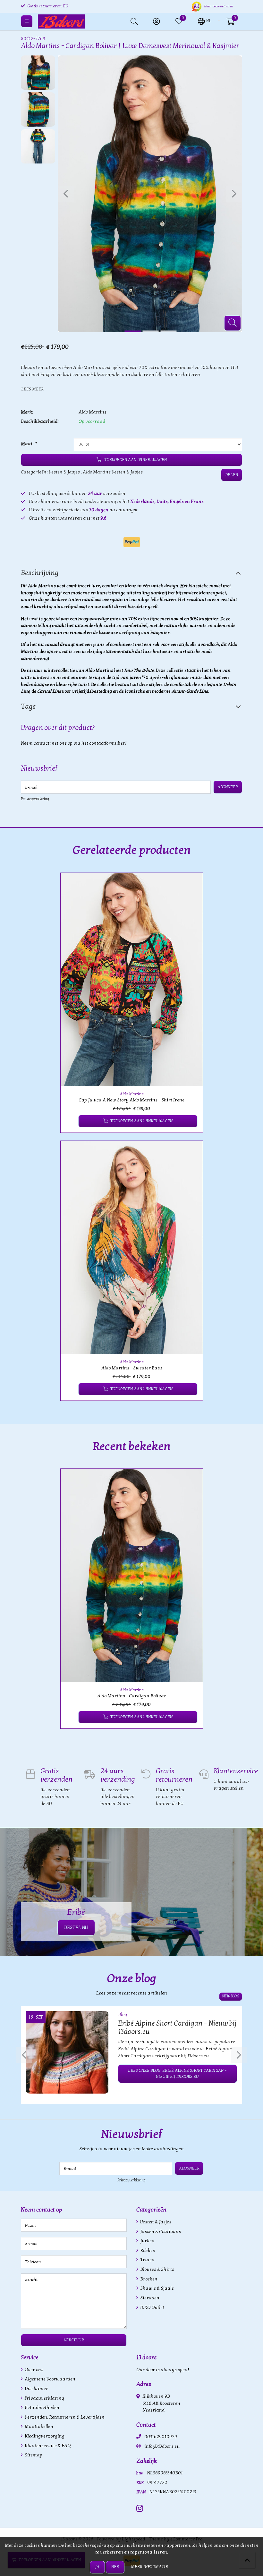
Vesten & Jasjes (64, 472)
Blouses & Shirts (157, 2269)
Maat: (29, 444)
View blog (231, 1996)
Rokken (147, 2250)
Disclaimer (36, 2389)
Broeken (148, 2279)
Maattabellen (38, 2426)
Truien (147, 2260)
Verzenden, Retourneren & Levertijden (64, 2417)
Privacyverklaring (35, 799)
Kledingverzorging (44, 2436)
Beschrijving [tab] (40, 573)
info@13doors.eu (162, 2446)
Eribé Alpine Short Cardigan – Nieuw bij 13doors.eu (177, 2028)
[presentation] (66, 194)
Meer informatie (149, 2567)
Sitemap (33, 2455)
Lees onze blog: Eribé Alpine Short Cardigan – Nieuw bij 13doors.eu (177, 2074)
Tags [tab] (28, 707)
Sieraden (149, 2298)
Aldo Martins (93, 412)
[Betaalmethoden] (132, 542)
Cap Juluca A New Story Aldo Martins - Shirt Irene (131, 1100)
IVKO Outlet (152, 2308)
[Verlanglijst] (71, 1121)
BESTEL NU (76, 1928)
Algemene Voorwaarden (50, 2379)
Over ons (34, 2370)
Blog (123, 2015)
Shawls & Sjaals (157, 2288)
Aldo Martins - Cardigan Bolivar (132, 1696)
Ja (97, 2567)
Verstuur (74, 2340)
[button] (204, 21)
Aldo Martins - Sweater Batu (132, 1368)
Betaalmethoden (42, 2408)
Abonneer (228, 787)
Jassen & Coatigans (160, 2232)
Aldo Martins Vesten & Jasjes (113, 472)
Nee (115, 2567)
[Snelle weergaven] (191, 885)
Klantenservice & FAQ (47, 2446)
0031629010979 (161, 2437)
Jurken (147, 2241)
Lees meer (32, 389)
